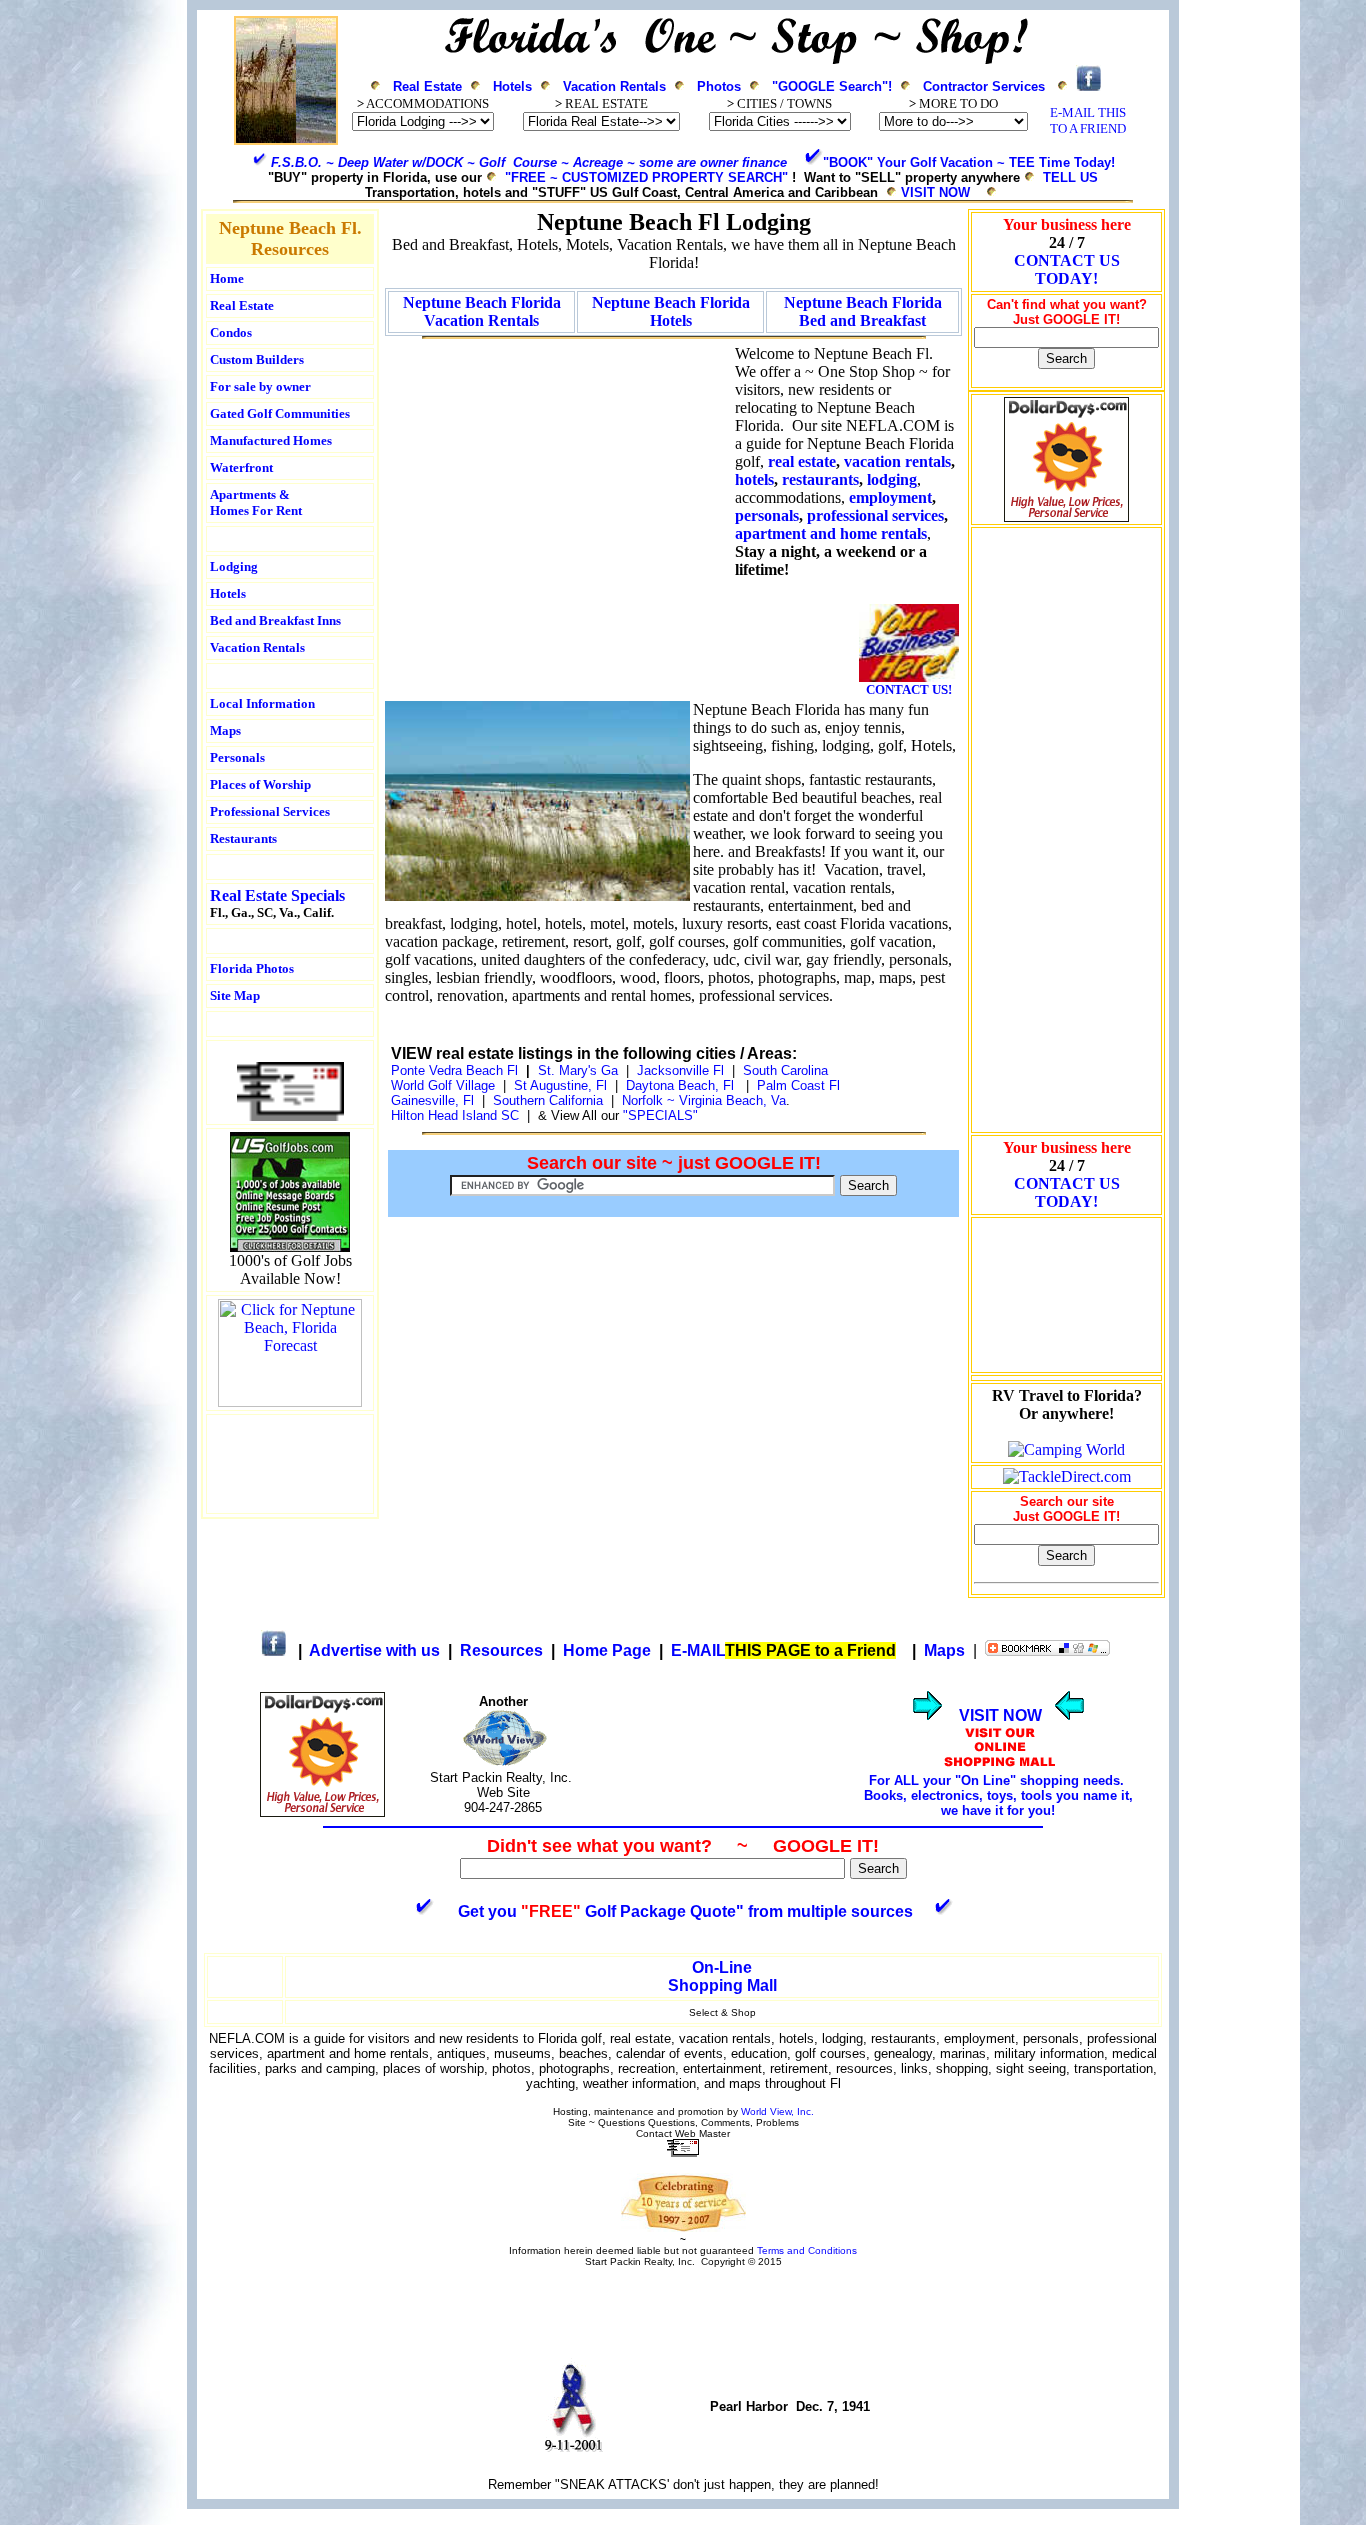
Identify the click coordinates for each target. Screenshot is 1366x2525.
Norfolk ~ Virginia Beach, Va (704, 1100)
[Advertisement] (290, 1464)
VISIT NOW (935, 192)
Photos (719, 86)
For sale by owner (260, 386)
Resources (501, 1650)
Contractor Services (984, 86)
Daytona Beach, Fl (680, 1085)
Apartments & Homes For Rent (256, 502)
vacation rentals (897, 461)
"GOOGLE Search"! (832, 86)
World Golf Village (443, 1085)
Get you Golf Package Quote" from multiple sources (685, 1911)
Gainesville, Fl (436, 1100)
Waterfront (241, 467)
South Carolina (785, 1070)
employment (890, 497)
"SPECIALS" (662, 1115)
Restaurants (243, 838)
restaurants (820, 479)
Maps (225, 730)
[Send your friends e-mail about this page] (290, 1115)
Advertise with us (374, 1650)
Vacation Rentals (614, 86)
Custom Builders (257, 359)
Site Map (235, 995)
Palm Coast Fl (798, 1085)
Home (227, 278)
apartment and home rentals (831, 533)
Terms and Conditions (807, 2250)
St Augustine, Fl (560, 1085)
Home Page (607, 1650)
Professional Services (270, 811)
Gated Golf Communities (280, 413)
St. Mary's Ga (578, 1070)
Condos (231, 332)
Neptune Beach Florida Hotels (671, 311)
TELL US (1070, 177)
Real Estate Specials (277, 895)
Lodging (234, 566)
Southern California (548, 1100)
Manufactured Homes (271, 440)
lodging (892, 479)
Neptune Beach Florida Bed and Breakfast (863, 311)
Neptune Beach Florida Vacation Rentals (482, 311)
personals (767, 515)
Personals (237, 757)
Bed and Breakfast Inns (275, 620)
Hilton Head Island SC (455, 1115)
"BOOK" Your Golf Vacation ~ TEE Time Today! (969, 162)
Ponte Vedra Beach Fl (454, 1070)
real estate (802, 461)
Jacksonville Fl (680, 1070)
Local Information (262, 703)
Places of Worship (260, 784)
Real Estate (427, 86)
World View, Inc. (777, 2111)
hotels (754, 479)
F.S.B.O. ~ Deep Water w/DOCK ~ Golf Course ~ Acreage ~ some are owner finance (529, 162)
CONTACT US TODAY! (1067, 269)
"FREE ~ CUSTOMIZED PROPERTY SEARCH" (646, 177)
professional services (875, 515)
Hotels (512, 86)
